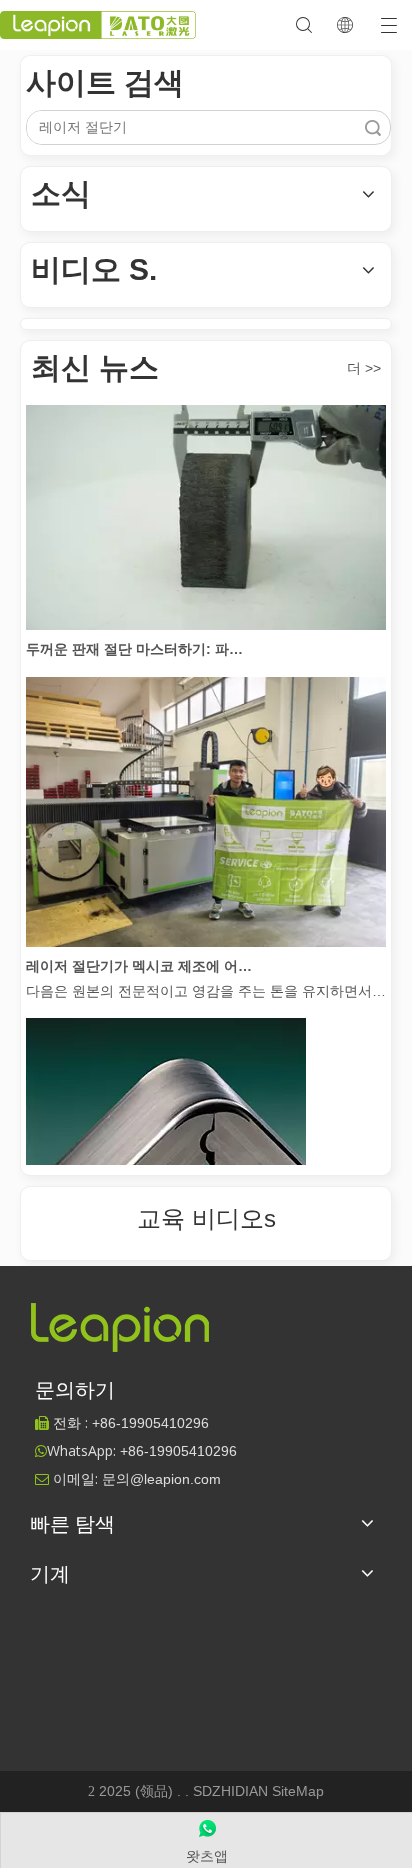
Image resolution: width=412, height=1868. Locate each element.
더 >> (364, 368)
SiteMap (298, 1791)
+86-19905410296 (178, 1451)
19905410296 (150, 1423)
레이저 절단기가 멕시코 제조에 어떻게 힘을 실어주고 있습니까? (139, 959)
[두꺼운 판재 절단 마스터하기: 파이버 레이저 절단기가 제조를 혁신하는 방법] (206, 618)
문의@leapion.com (161, 1479)
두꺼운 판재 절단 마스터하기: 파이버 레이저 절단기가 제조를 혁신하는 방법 (139, 642)
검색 (373, 127)
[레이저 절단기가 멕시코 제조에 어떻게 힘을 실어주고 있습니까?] (206, 935)
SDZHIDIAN (232, 1791)
